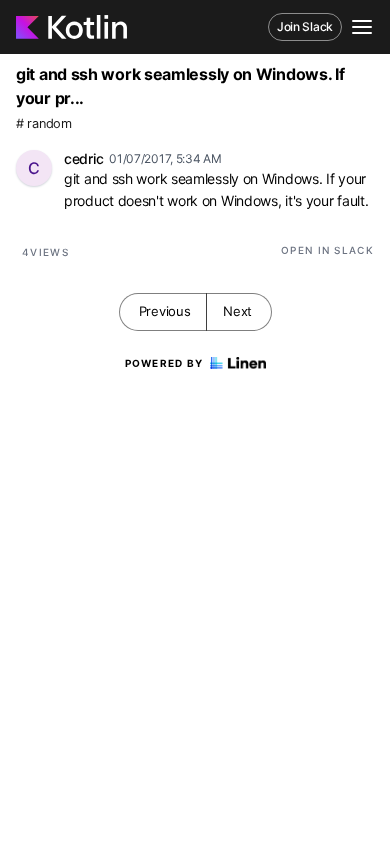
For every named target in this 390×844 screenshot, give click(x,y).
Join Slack (305, 26)
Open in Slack (327, 250)
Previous (165, 311)
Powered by (164, 363)
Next (237, 311)
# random (44, 123)
